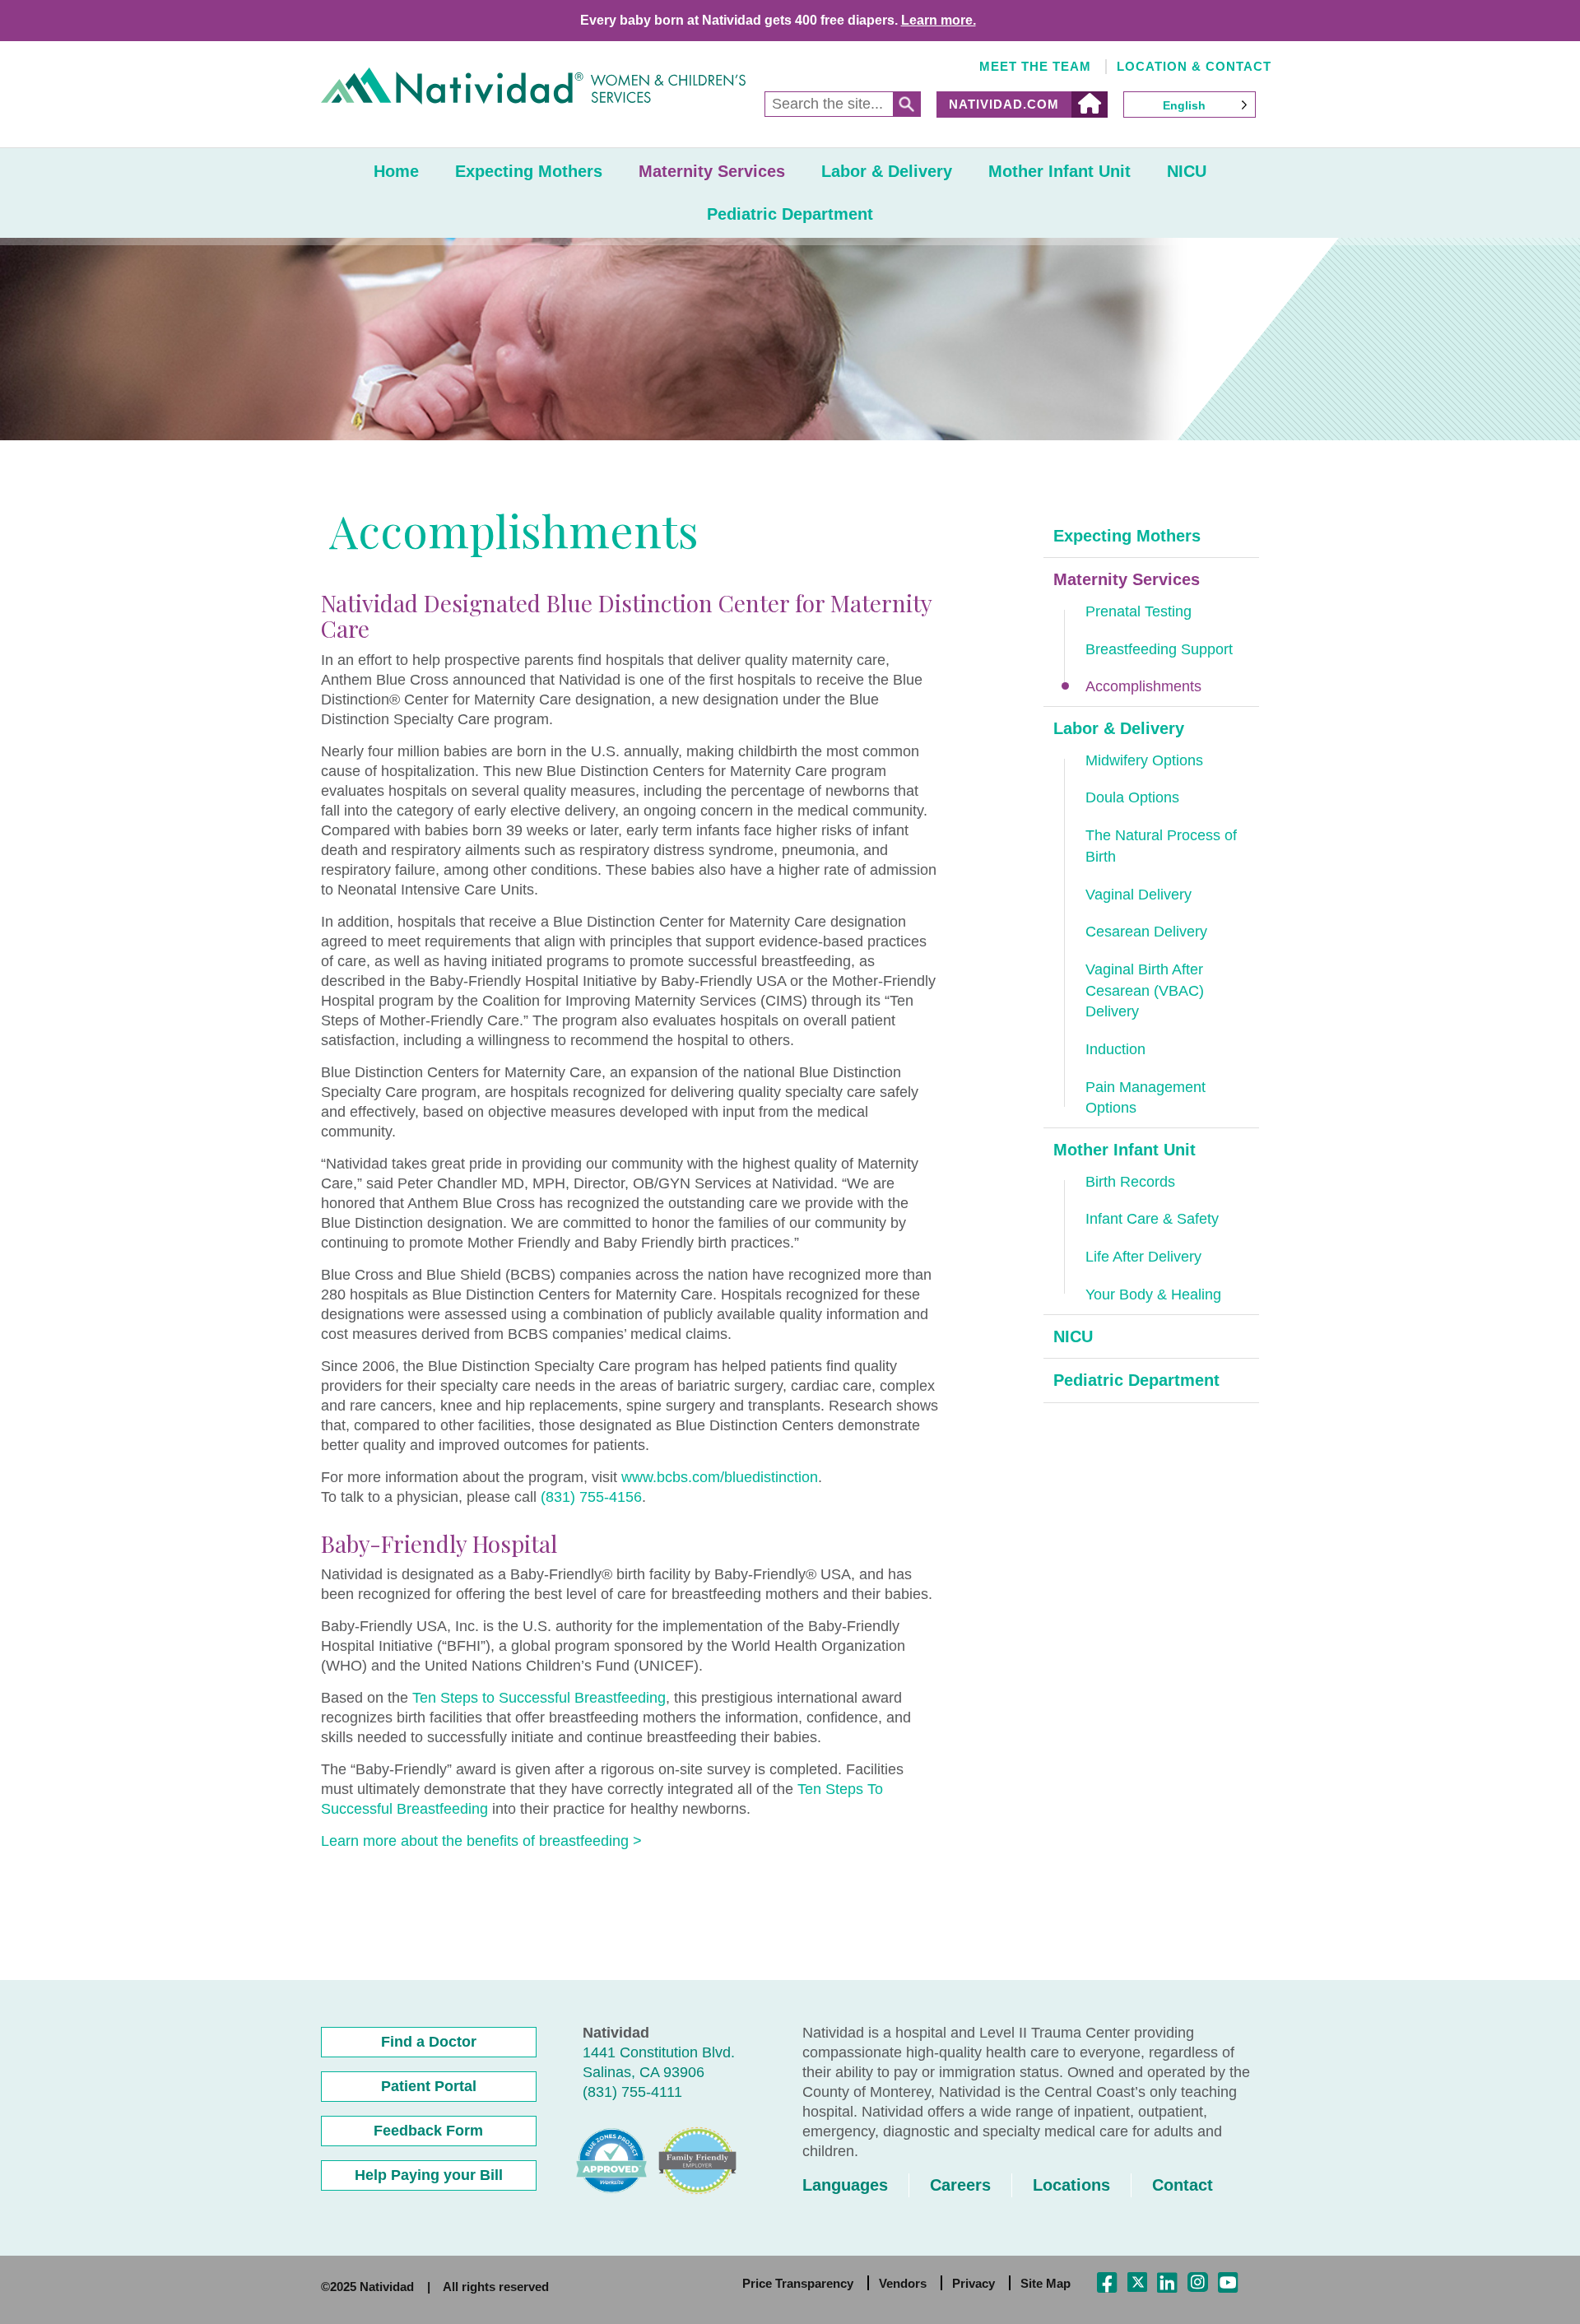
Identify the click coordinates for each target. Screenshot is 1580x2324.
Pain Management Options (1145, 1098)
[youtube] (1228, 2283)
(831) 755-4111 (632, 2092)
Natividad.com (1004, 104)
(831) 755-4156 (591, 1497)
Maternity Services (712, 171)
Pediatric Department (790, 214)
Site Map (1046, 2283)
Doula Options (1132, 797)
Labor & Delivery (887, 171)
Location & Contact (1194, 66)
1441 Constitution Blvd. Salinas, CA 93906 (659, 2062)
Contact (1183, 2185)
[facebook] (1107, 2283)
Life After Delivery (1143, 1257)
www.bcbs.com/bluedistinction (720, 1477)
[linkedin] (1167, 2283)
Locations (1071, 2185)
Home (396, 171)
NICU (1187, 171)
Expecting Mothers (529, 171)
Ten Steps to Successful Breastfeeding (539, 1698)
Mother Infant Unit (1060, 171)
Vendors (903, 2283)
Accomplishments (1143, 686)
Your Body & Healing (1153, 1294)
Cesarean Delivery (1146, 932)
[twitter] (1137, 2282)
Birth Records (1130, 1182)
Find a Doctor (429, 2042)
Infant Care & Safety (1152, 1219)
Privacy (974, 2283)
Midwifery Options (1144, 760)
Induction (1115, 1049)
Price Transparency (798, 2283)
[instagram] (1198, 2284)
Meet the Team (1035, 66)
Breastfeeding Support (1159, 649)
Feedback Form (428, 2131)
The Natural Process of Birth (1161, 846)
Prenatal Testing (1139, 611)
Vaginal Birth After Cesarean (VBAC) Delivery (1145, 990)
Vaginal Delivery (1139, 895)
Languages (845, 2185)
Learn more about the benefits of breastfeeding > (481, 1841)
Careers (960, 2185)
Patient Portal (429, 2086)
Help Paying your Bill (429, 2175)
